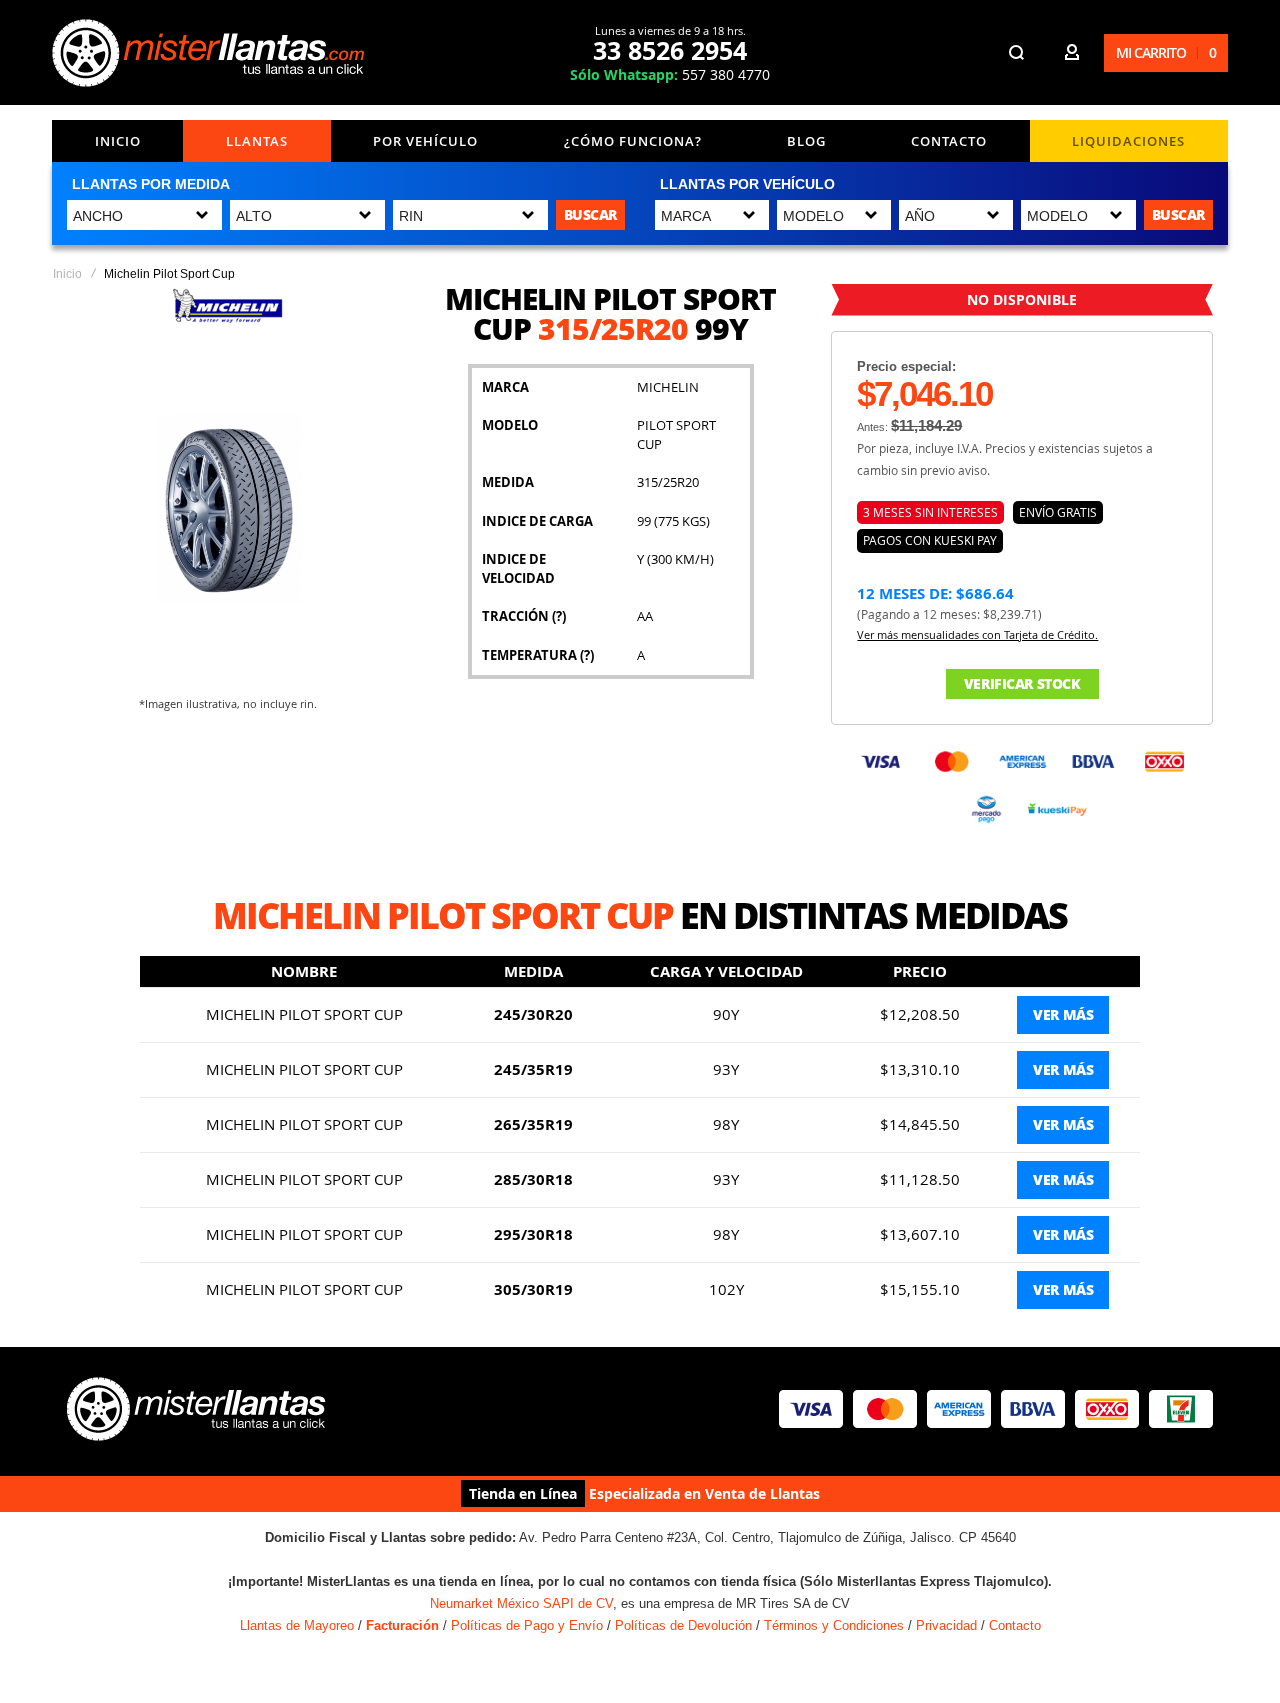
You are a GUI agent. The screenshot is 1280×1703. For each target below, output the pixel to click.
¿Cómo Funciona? (633, 141)
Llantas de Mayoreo (297, 1625)
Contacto (949, 141)
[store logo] (211, 53)
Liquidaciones (1128, 141)
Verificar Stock (1022, 683)
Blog (806, 141)
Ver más (1063, 1014)
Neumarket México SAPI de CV (521, 1603)
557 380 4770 (670, 74)
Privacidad (946, 1625)
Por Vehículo (425, 141)
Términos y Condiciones (834, 1625)
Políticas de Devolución (683, 1625)
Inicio (118, 141)
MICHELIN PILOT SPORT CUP (304, 1014)
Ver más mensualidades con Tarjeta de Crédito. (977, 634)
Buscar (590, 214)
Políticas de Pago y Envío (527, 1625)
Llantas (257, 141)
